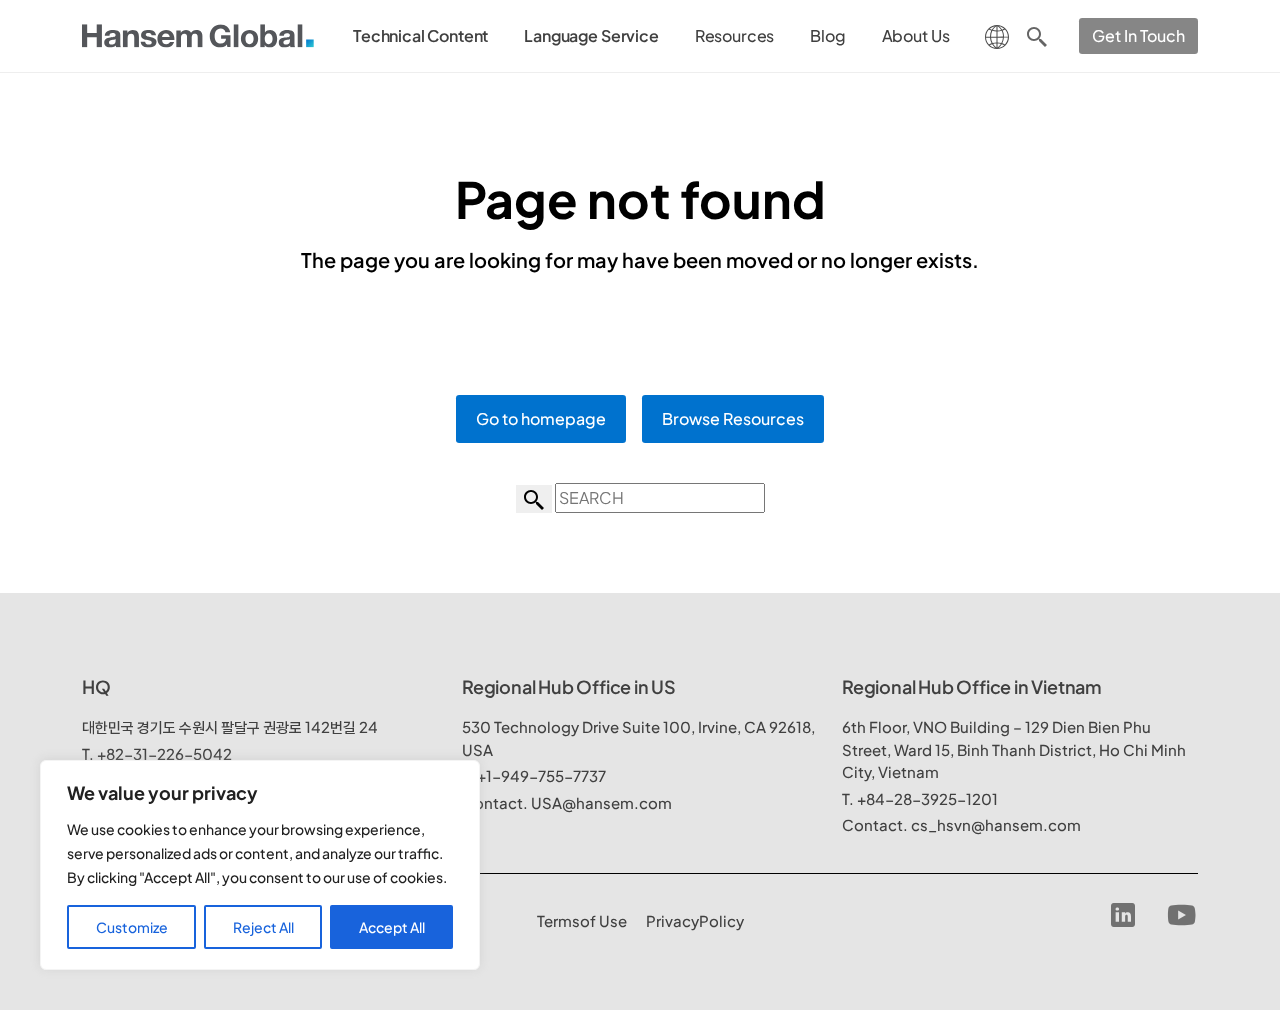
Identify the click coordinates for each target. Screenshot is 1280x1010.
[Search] (1037, 36)
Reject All (263, 927)
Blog (827, 35)
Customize (132, 927)
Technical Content (420, 35)
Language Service (591, 35)
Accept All (392, 927)
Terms (582, 920)
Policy (695, 920)
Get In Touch (1138, 35)
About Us (916, 35)
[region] (260, 865)
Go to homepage (541, 418)
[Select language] (997, 34)
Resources (735, 35)
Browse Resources (733, 418)
